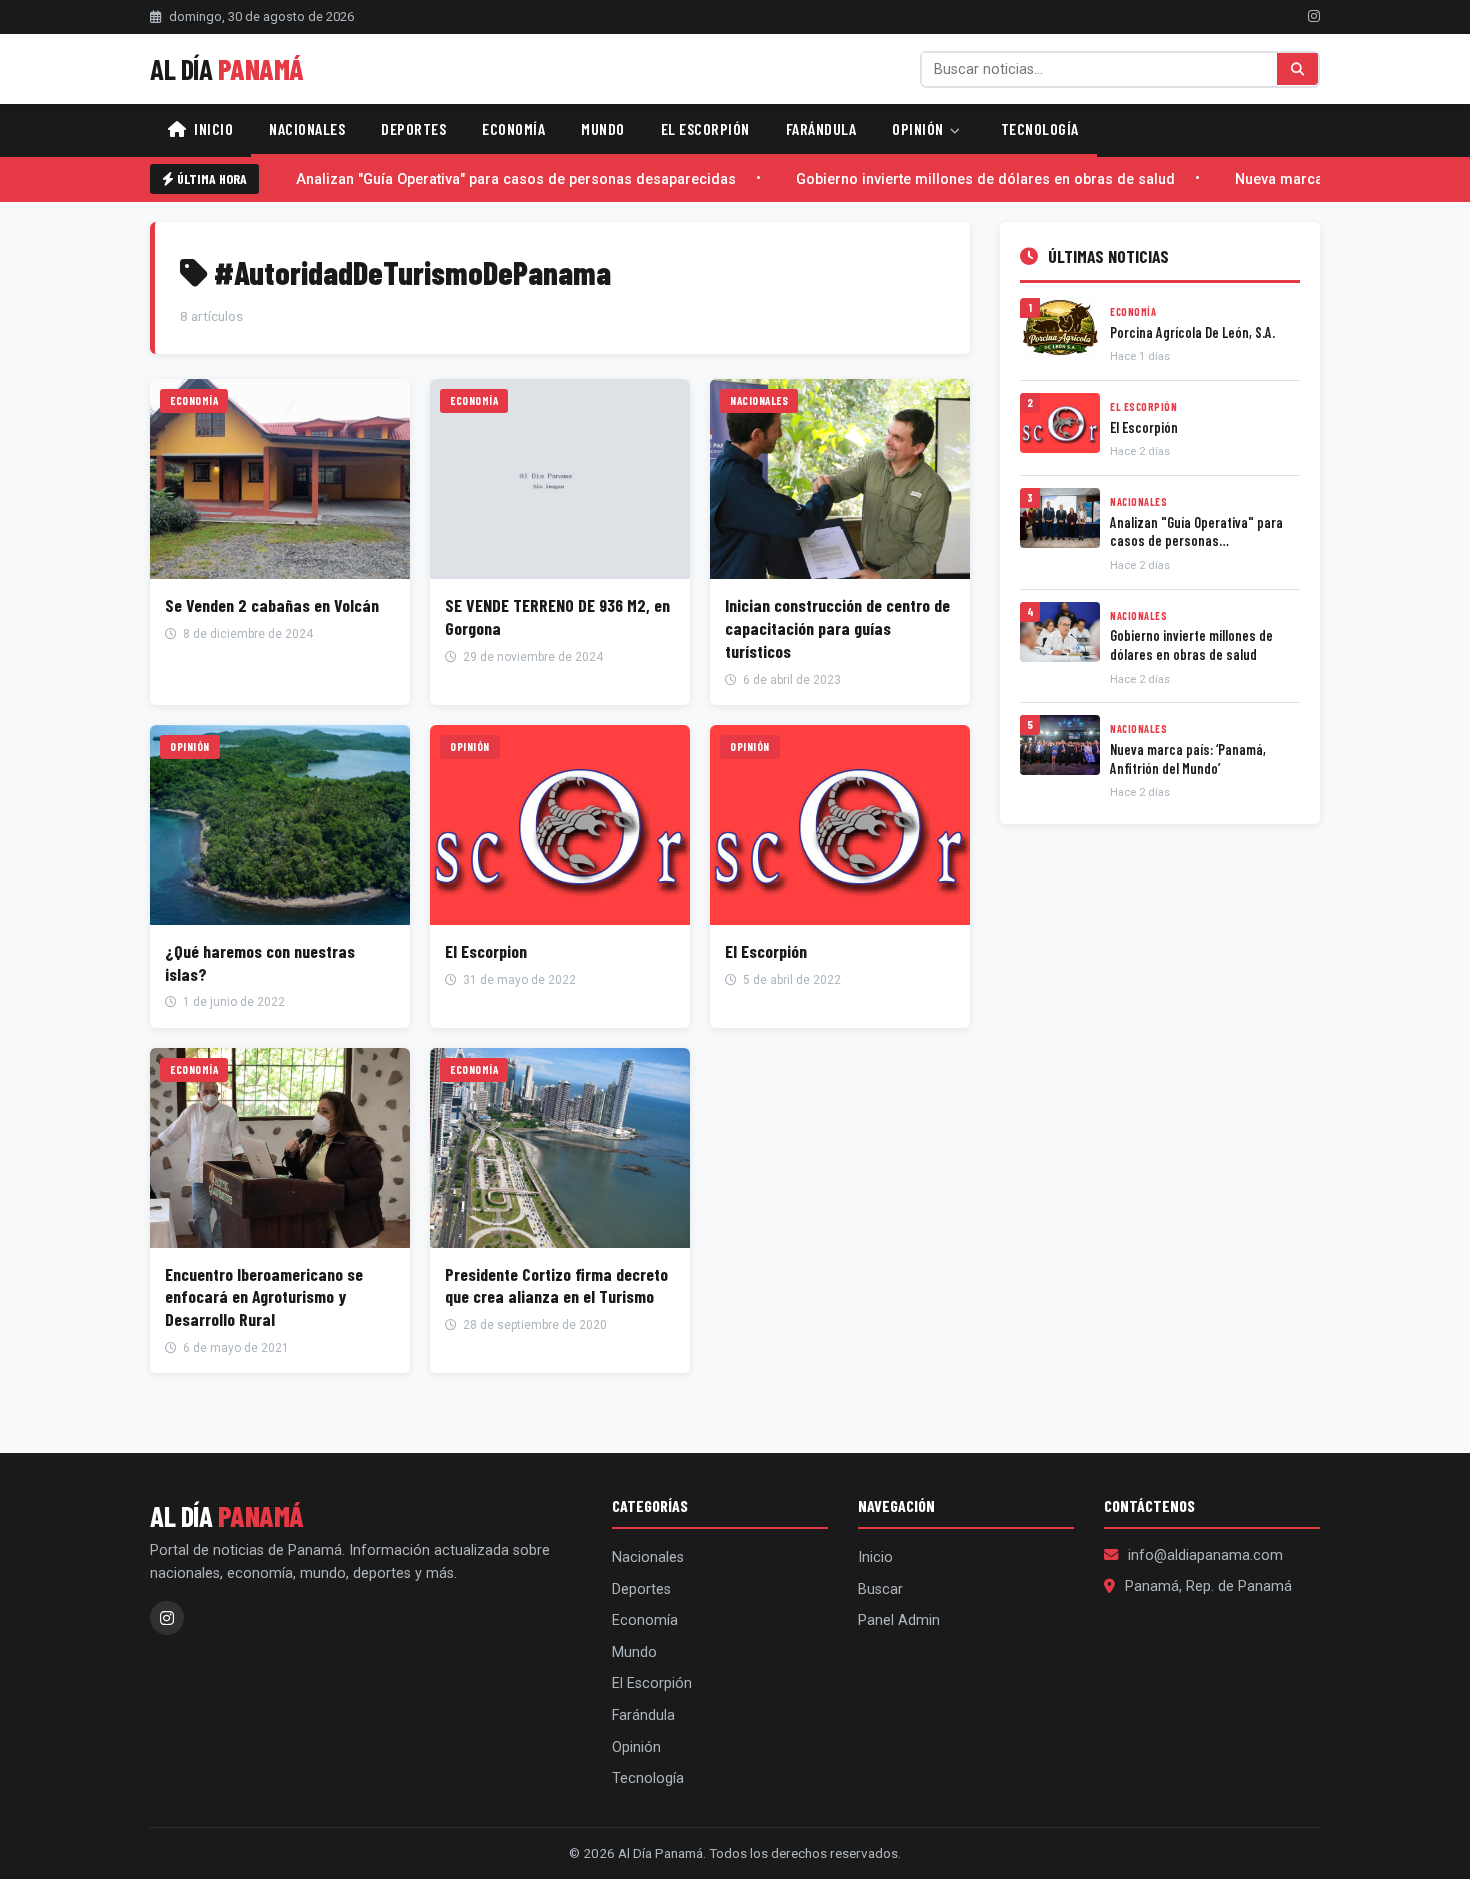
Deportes (413, 128)
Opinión (919, 128)
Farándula (821, 128)
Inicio (212, 128)
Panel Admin (899, 1620)
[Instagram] (1314, 16)
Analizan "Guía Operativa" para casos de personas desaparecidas (506, 179)
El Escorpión (705, 128)
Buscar (880, 1589)
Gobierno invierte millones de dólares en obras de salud (975, 179)
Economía (513, 128)
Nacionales (307, 128)
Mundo (603, 128)
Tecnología (1040, 128)
